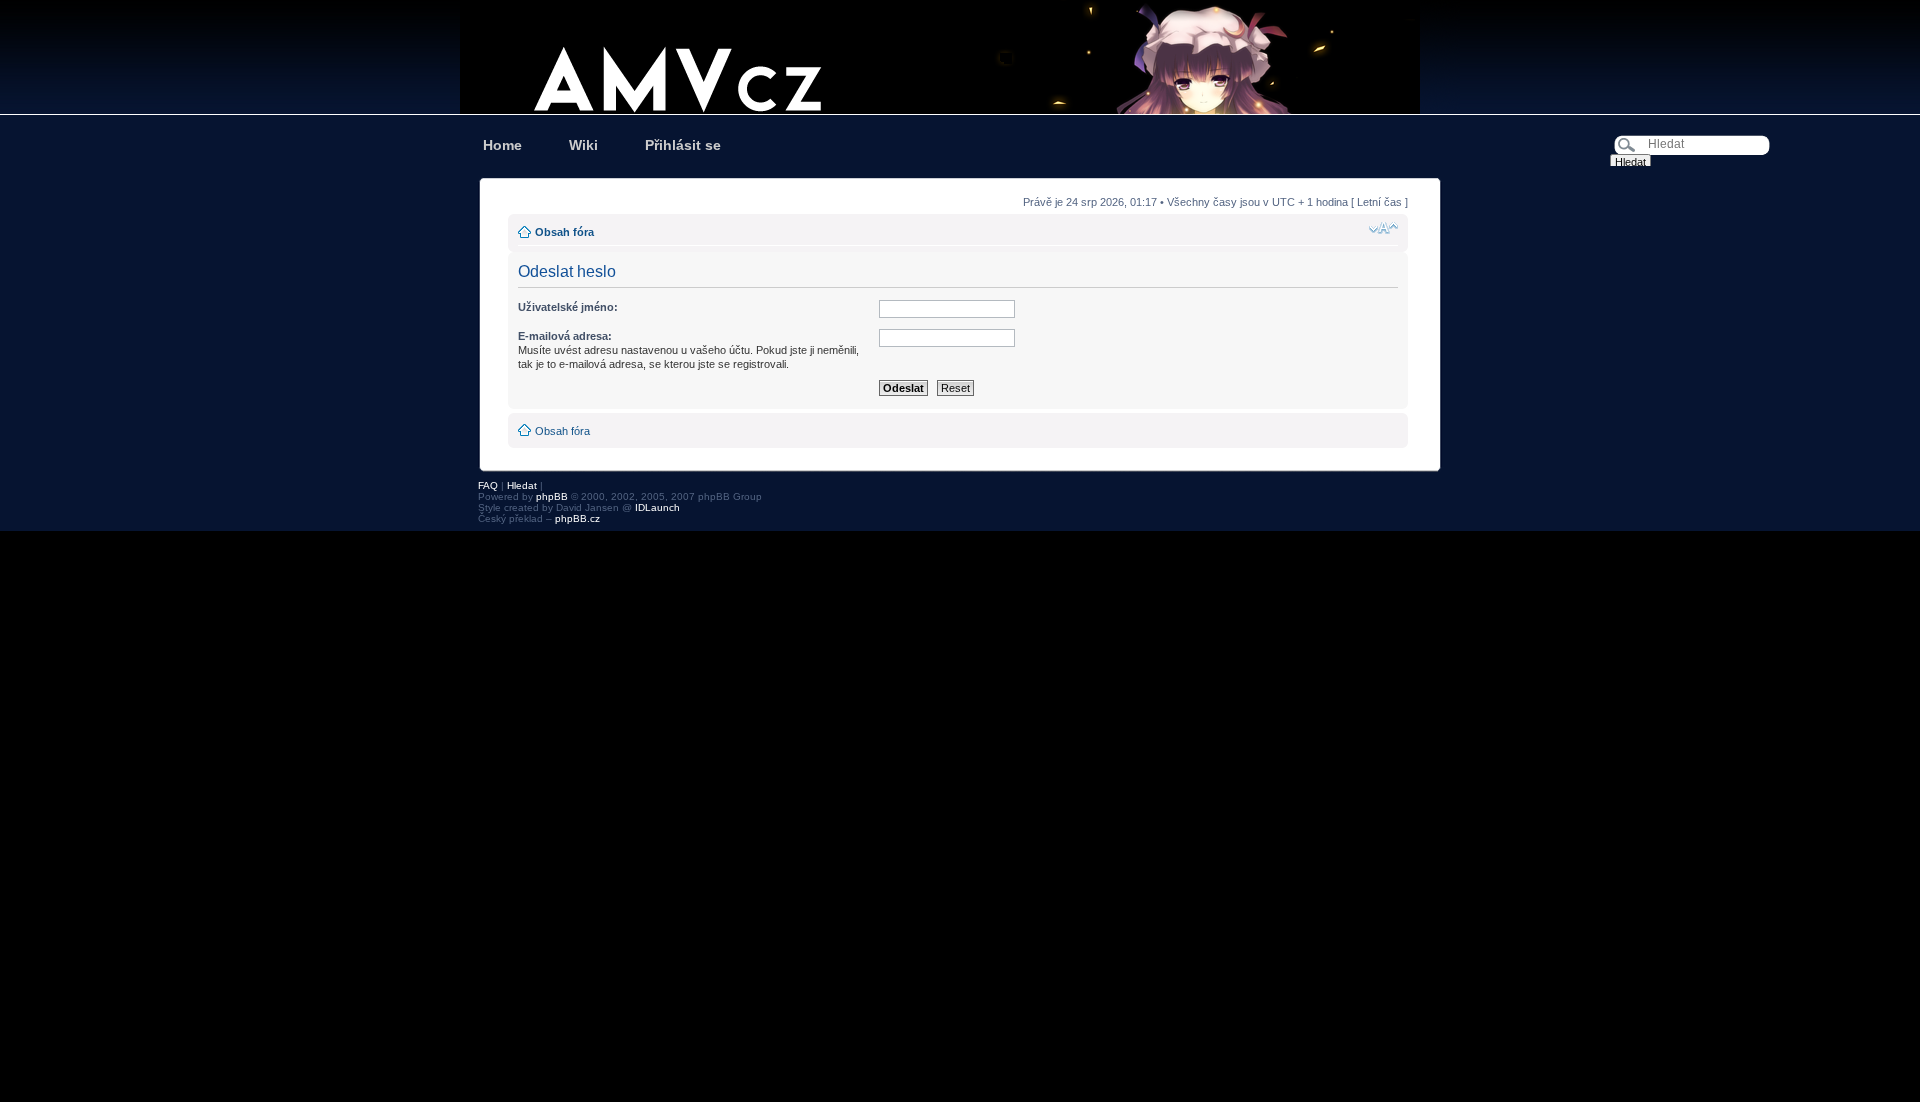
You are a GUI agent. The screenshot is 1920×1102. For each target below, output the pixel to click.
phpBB (552, 496)
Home (502, 145)
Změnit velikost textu (1383, 228)
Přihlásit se (683, 145)
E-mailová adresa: (565, 336)
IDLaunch (657, 507)
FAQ (488, 485)
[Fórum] (960, 57)
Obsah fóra (564, 232)
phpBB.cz (577, 518)
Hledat (522, 485)
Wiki (583, 145)
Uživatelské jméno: (568, 307)
